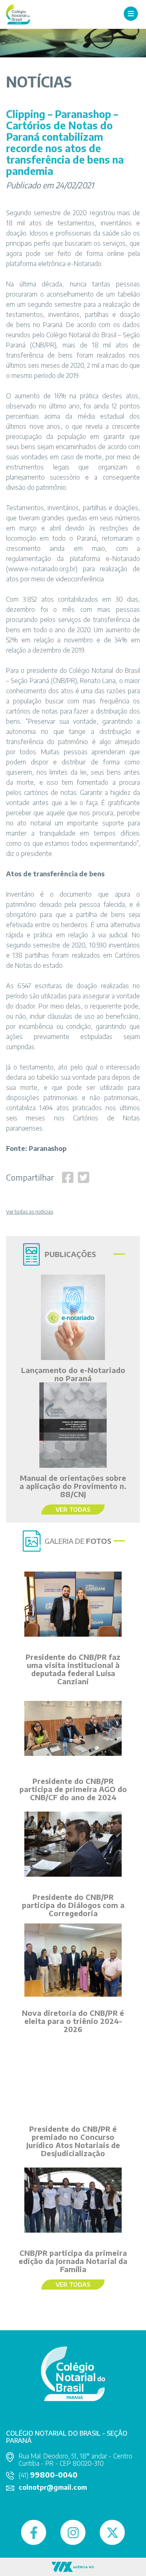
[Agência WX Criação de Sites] (73, 2566)
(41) (48, 2475)
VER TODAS (73, 1509)
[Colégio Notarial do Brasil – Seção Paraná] (18, 14)
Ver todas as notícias (30, 1212)
